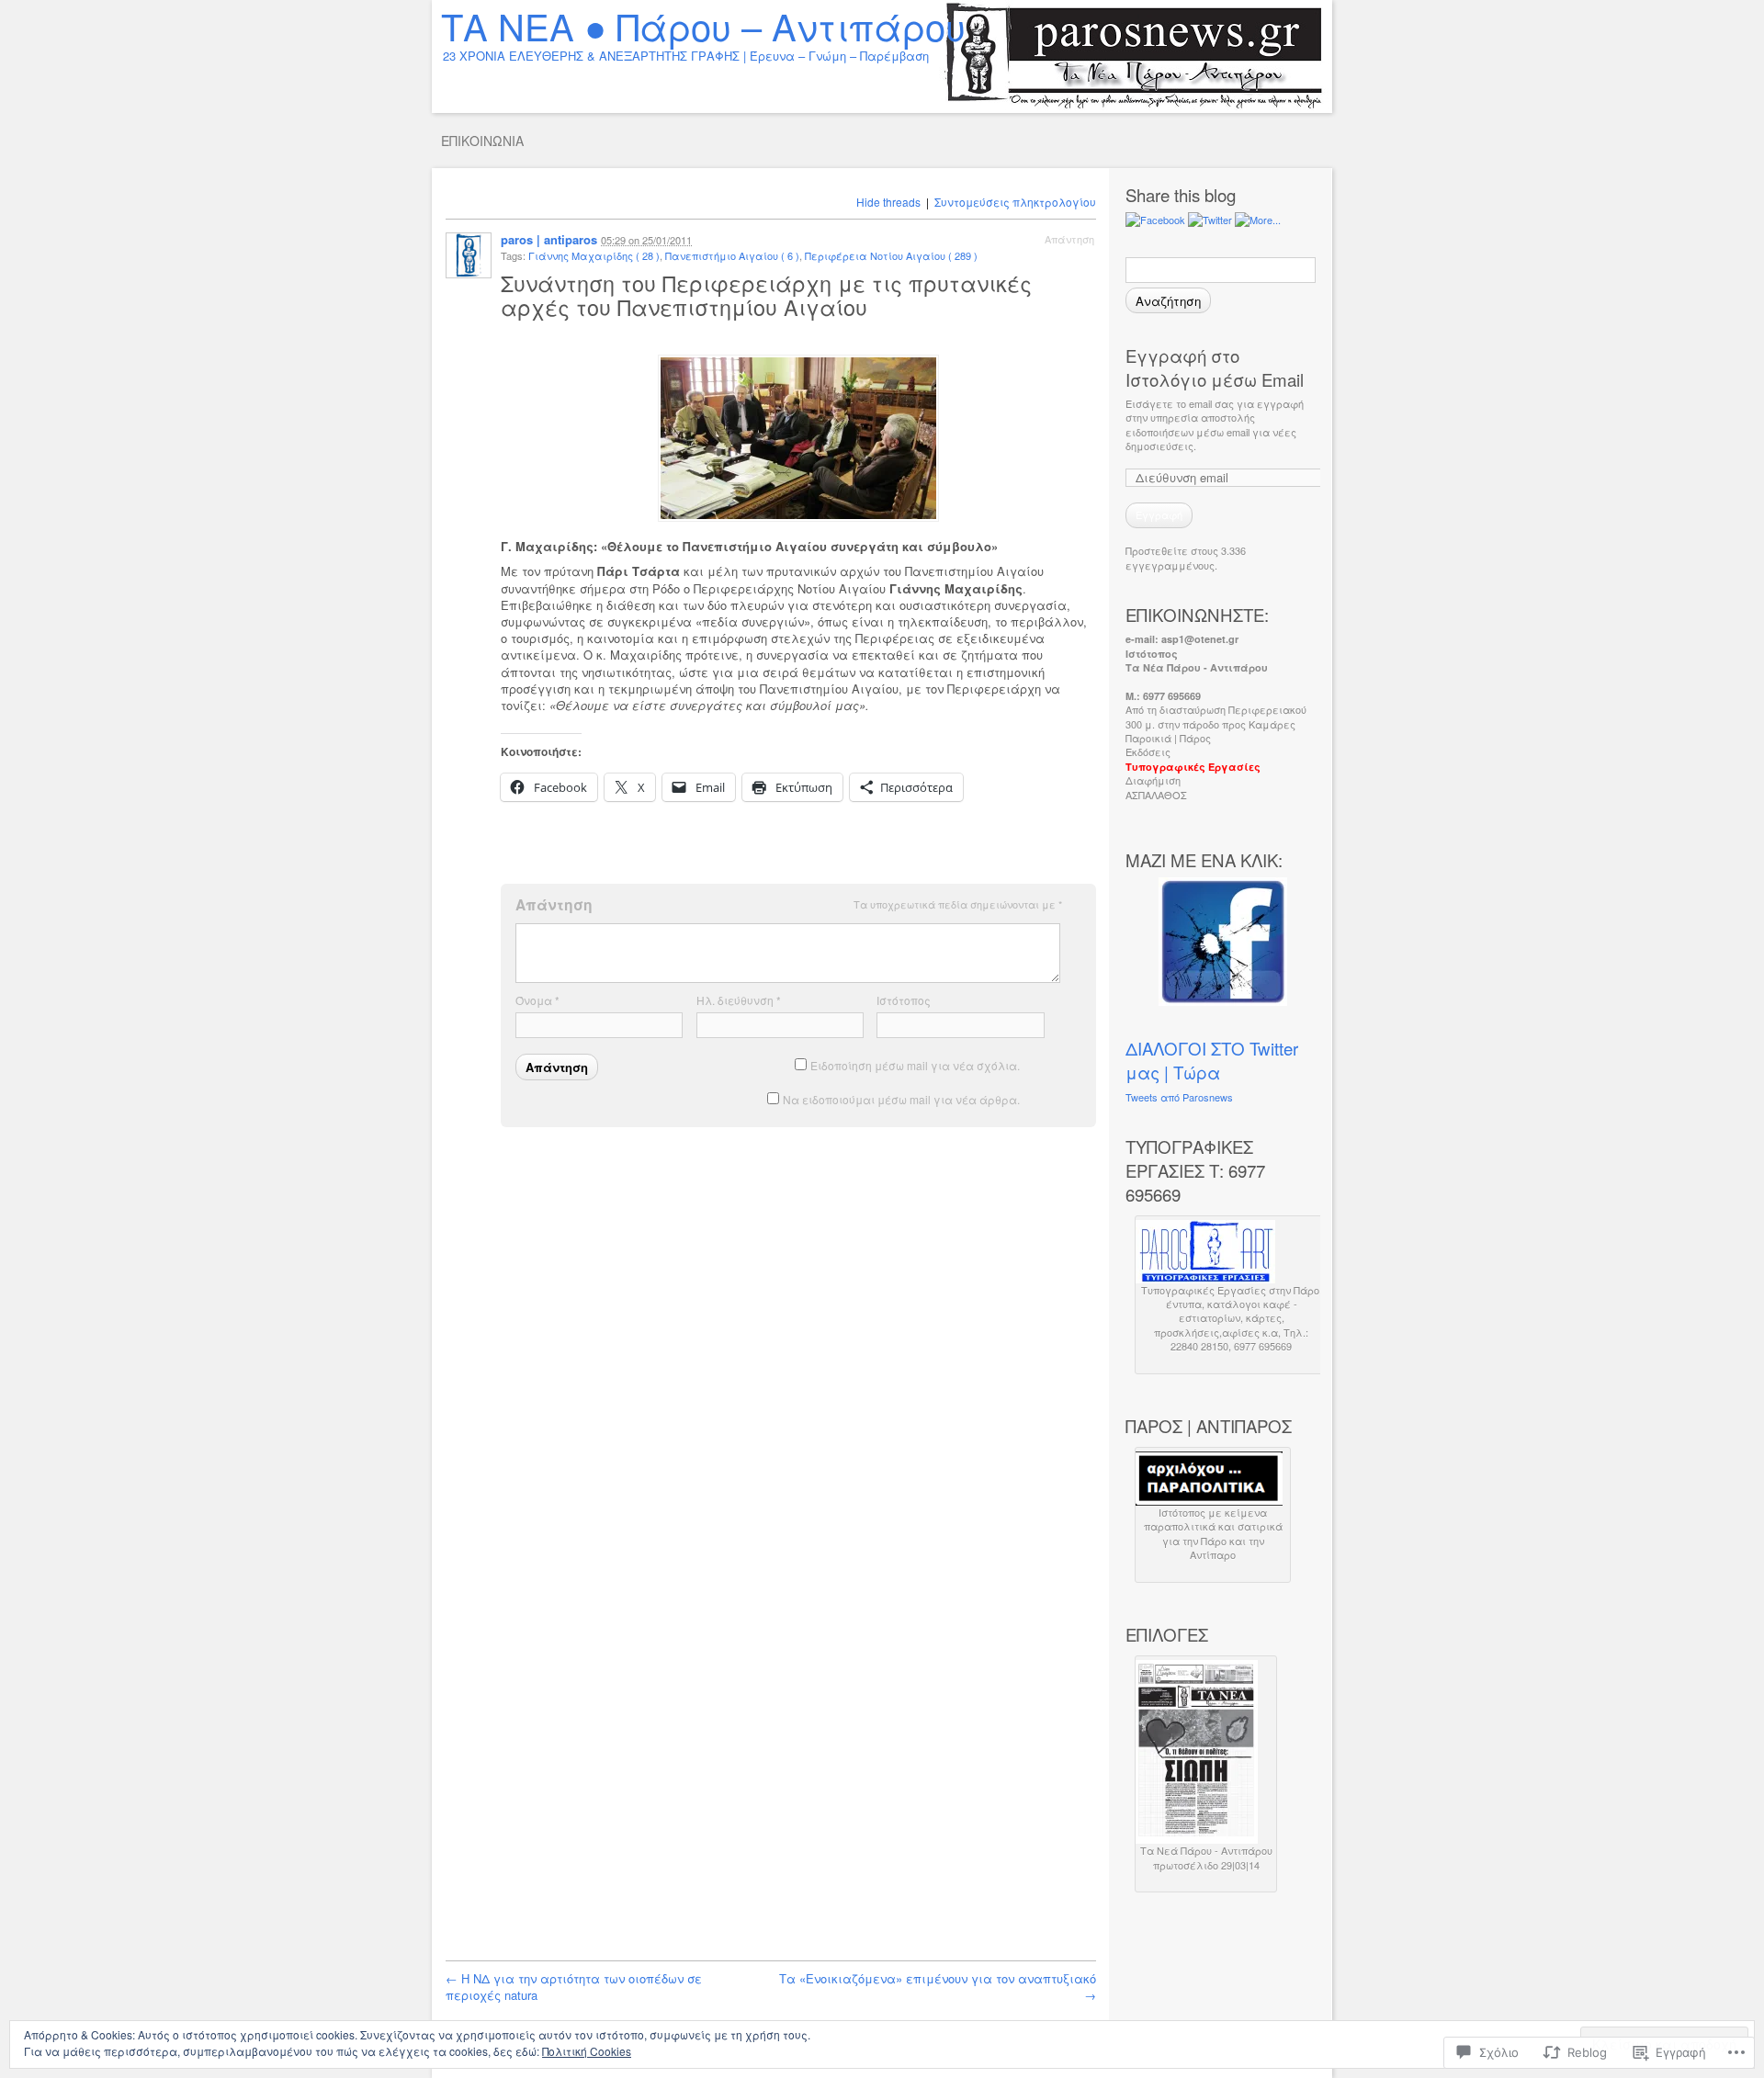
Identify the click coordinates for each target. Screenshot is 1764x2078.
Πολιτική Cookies (587, 2051)
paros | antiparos (549, 239)
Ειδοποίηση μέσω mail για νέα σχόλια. (915, 1065)
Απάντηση (1069, 239)
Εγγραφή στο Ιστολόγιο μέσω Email (1215, 367)
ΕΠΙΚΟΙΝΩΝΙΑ (482, 141)
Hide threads (888, 202)
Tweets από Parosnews (1179, 1097)
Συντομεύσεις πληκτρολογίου (1015, 202)
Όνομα (537, 1000)
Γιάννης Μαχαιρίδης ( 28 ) (594, 255)
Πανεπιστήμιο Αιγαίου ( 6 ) (732, 255)
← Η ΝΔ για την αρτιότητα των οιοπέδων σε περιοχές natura (574, 1987)
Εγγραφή (1159, 514)
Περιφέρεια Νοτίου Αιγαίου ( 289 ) (891, 255)
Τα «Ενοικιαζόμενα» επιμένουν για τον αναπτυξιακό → (938, 1987)
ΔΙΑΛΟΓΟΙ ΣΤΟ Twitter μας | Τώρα (1212, 1060)
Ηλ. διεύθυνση (739, 1000)
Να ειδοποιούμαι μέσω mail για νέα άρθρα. (901, 1099)
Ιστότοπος (904, 1000)
